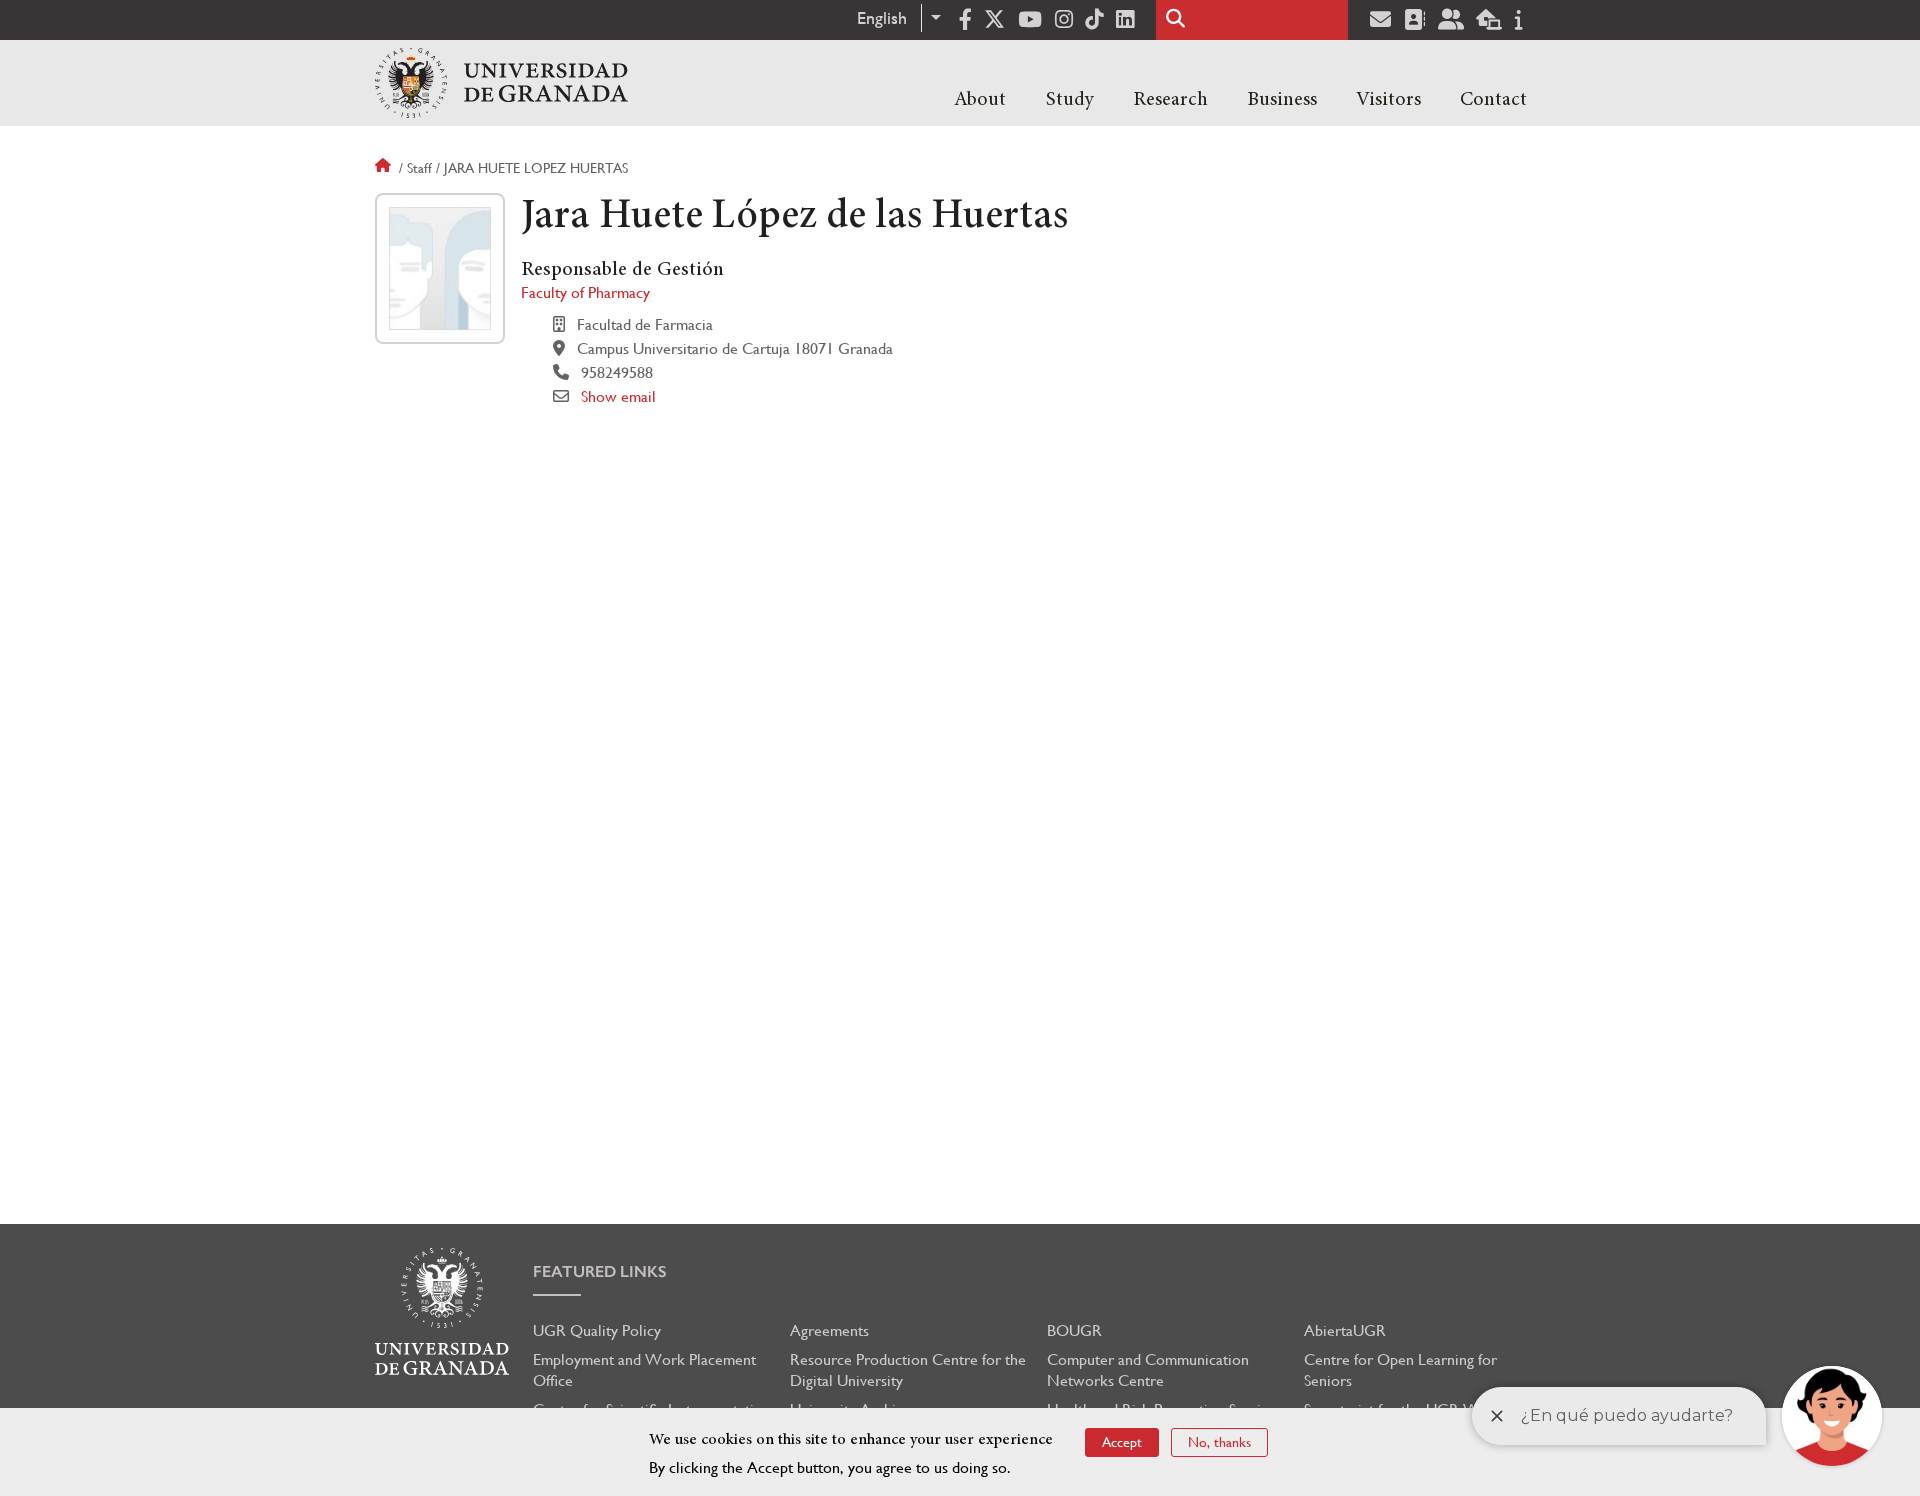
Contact (1493, 100)
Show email (618, 396)
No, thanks (1219, 1442)
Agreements (829, 1330)
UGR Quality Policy (597, 1330)
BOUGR (1074, 1330)
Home (385, 168)
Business (1282, 100)
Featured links (600, 1271)
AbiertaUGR (1345, 1330)
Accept (1122, 1442)
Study (1070, 100)
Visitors (1388, 100)
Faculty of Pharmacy (585, 292)
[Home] (501, 83)
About (980, 100)
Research (1170, 100)
